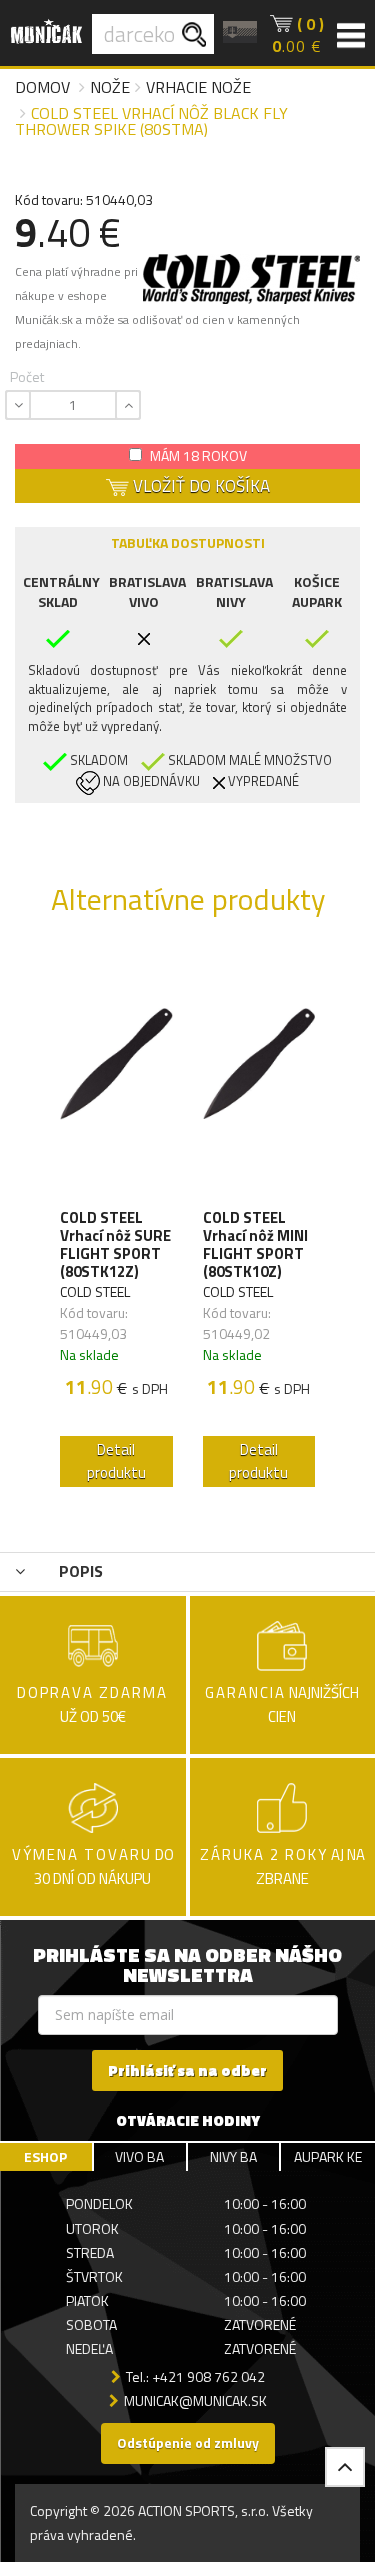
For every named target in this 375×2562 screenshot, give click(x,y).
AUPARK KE (328, 2156)
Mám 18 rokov (197, 455)
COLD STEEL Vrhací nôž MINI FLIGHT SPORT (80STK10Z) (255, 1245)
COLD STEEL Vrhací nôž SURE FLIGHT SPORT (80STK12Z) (115, 1245)
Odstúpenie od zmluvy (188, 2442)
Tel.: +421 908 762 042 (195, 2376)
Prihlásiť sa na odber (187, 2070)
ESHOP (45, 2156)
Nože (110, 87)
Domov (42, 87)
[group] (116, 1224)
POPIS (79, 1571)
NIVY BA (233, 2156)
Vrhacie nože (198, 87)
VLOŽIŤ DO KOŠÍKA (199, 486)
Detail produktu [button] (116, 1461)
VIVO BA (139, 2156)
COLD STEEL (95, 1291)
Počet (27, 376)
